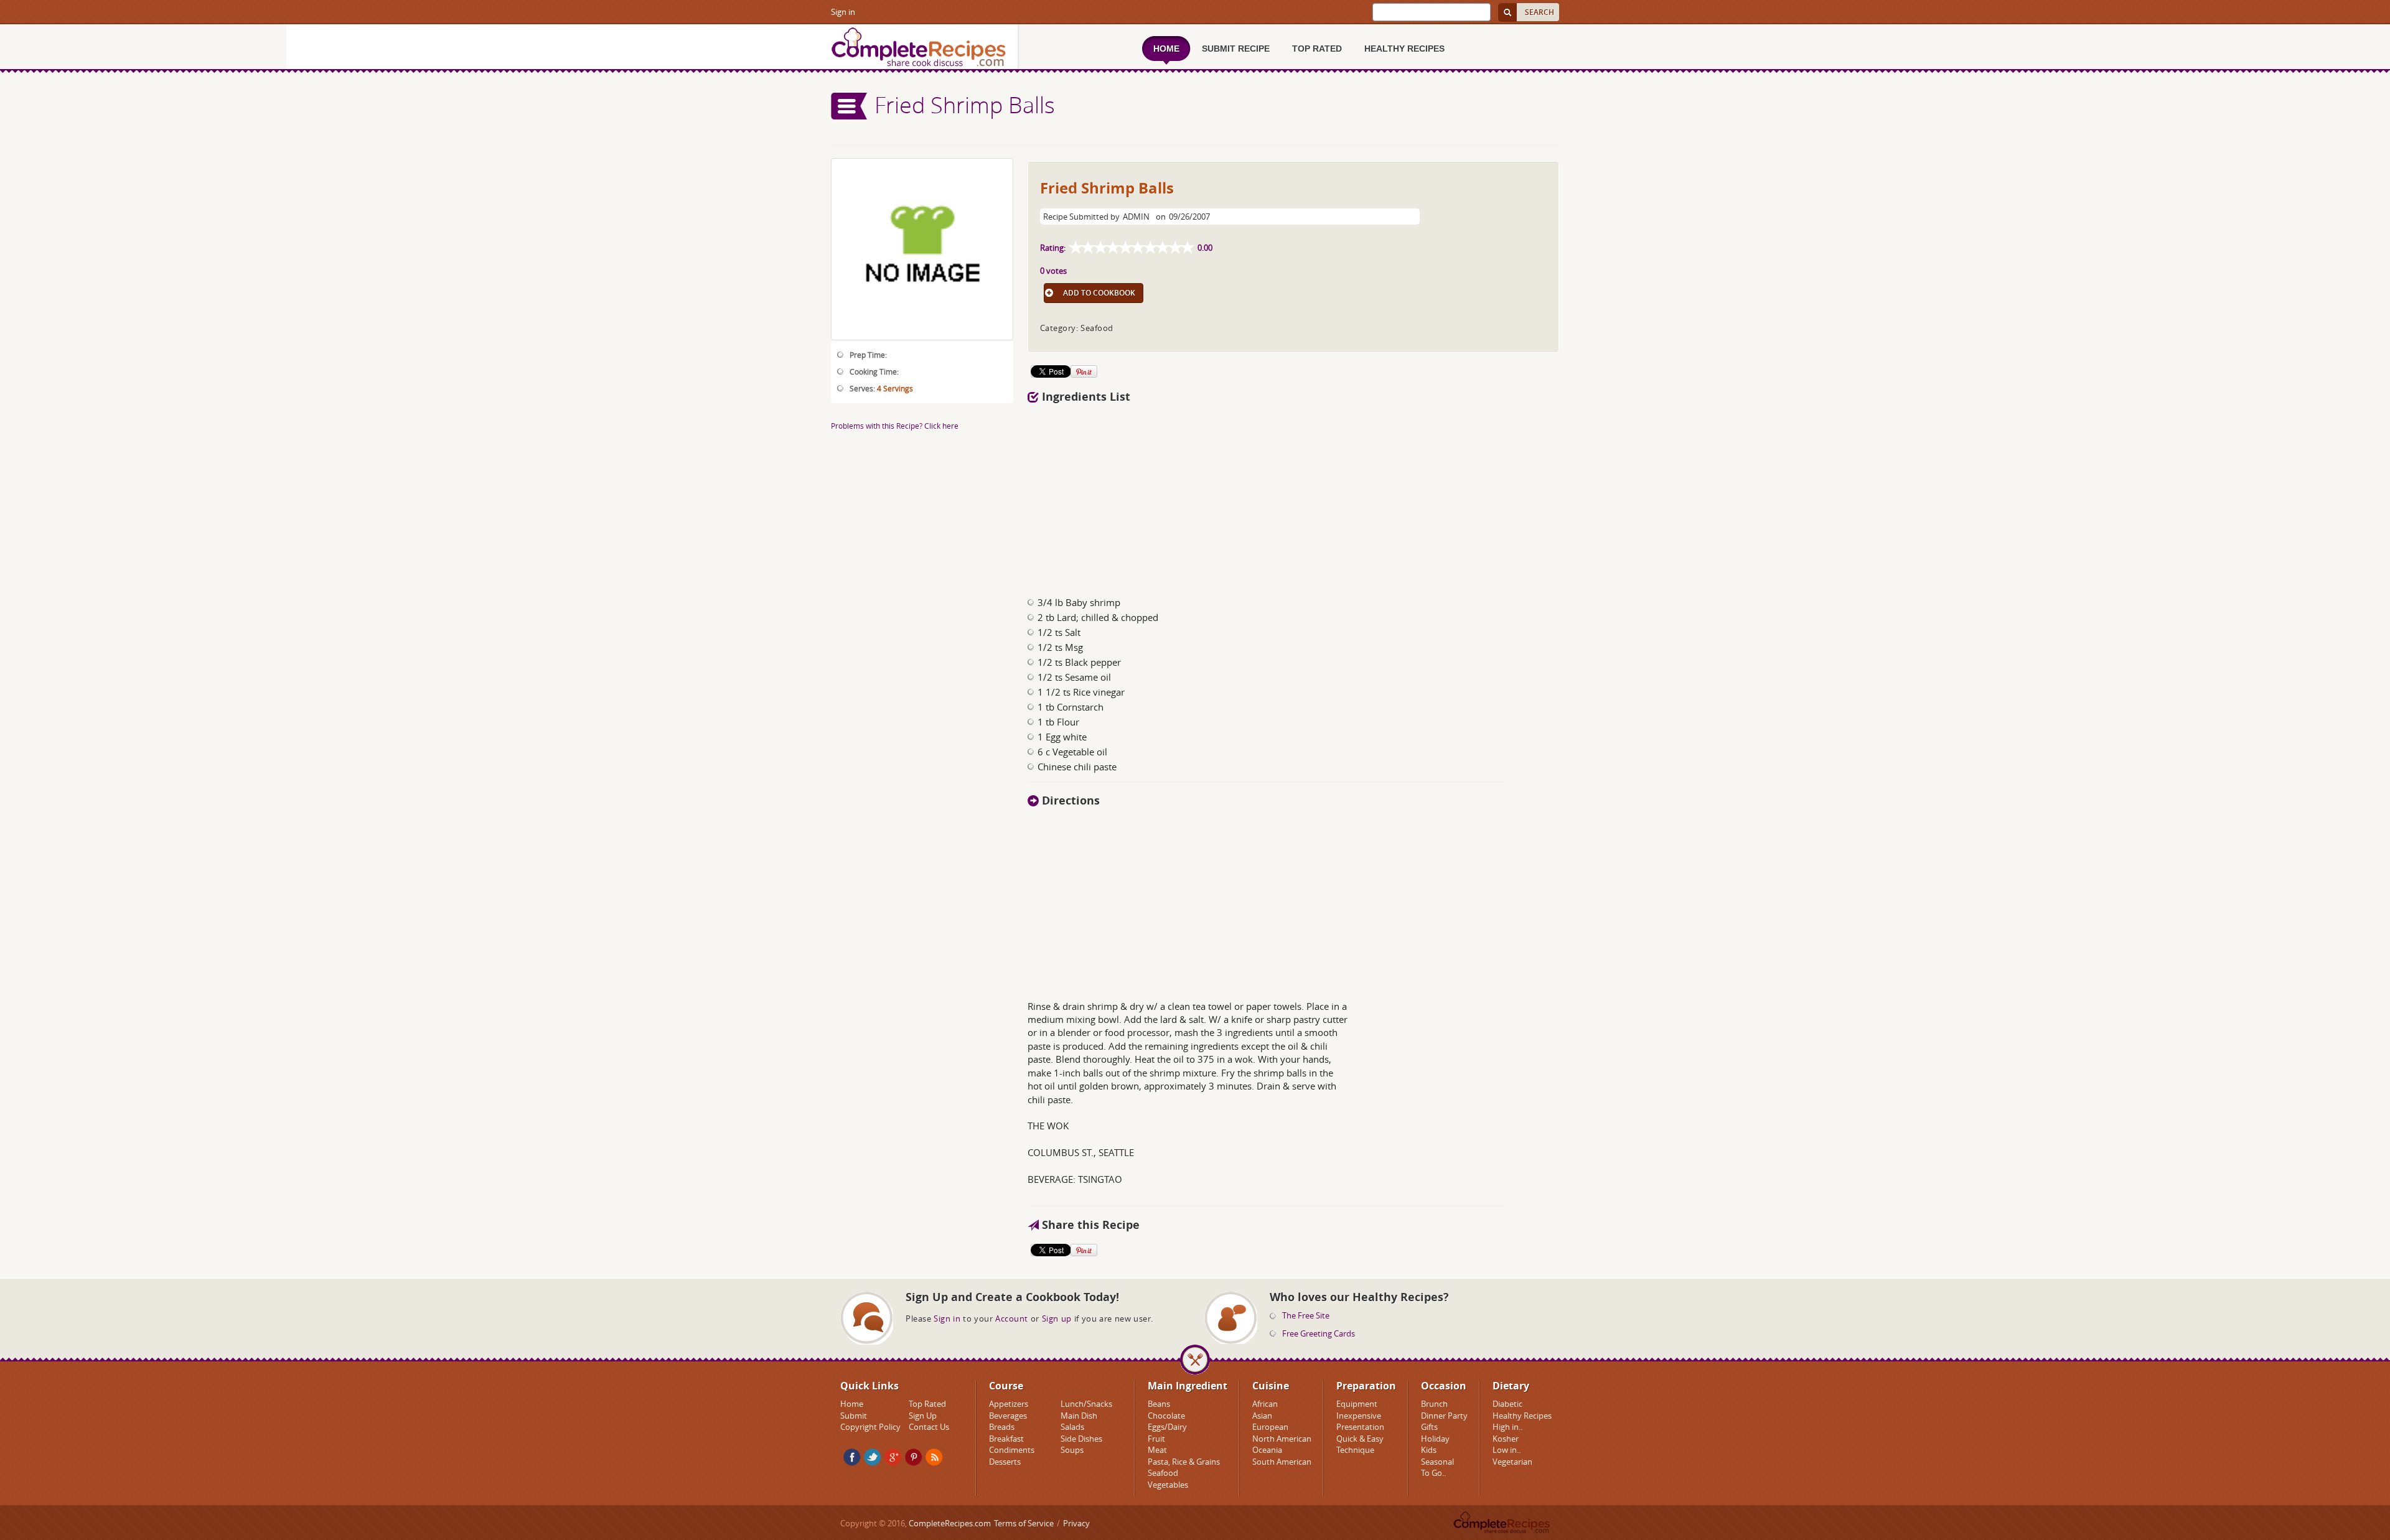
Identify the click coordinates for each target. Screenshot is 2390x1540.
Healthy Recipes (1522, 1416)
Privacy (1076, 1523)
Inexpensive (1359, 1416)
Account (1012, 1318)
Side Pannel (850, 106)
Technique (1355, 1450)
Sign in (843, 12)
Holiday (1435, 1439)
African (1265, 1404)
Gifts (1429, 1427)
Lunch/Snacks (1086, 1404)
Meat (1157, 1450)
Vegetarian (1512, 1462)
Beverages (1008, 1416)
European (1270, 1427)
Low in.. (1507, 1450)
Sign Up (923, 1416)
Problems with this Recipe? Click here (895, 426)
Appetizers (1009, 1404)
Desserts (1005, 1462)
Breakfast (1006, 1439)
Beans (1159, 1404)
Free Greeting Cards (1319, 1333)
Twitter (873, 1457)
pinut (914, 1457)
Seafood (1163, 1473)
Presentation (1360, 1427)
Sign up (1057, 1318)
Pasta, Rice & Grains (1184, 1462)
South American (1282, 1462)
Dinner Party (1444, 1416)
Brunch (1434, 1404)
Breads (1002, 1427)
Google (893, 1457)
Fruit (1156, 1439)
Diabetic (1507, 1404)
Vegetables (1168, 1485)
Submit (854, 1416)
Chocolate (1166, 1416)
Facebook (852, 1457)
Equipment (1357, 1404)
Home (852, 1404)
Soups (1072, 1450)
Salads (1072, 1427)
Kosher (1506, 1439)
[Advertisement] (1293, 497)
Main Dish (1079, 1416)
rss (934, 1457)
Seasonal (1437, 1462)
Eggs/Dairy (1167, 1427)
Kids (1429, 1450)
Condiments (1012, 1450)
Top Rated (927, 1404)
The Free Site (1306, 1315)
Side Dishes (1081, 1439)
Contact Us (929, 1427)
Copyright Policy (870, 1427)
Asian (1262, 1416)
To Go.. (1433, 1473)
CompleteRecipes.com (950, 1523)
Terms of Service (1024, 1523)
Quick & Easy (1360, 1439)
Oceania (1267, 1450)
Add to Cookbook (1099, 293)
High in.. (1507, 1427)
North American (1282, 1439)
